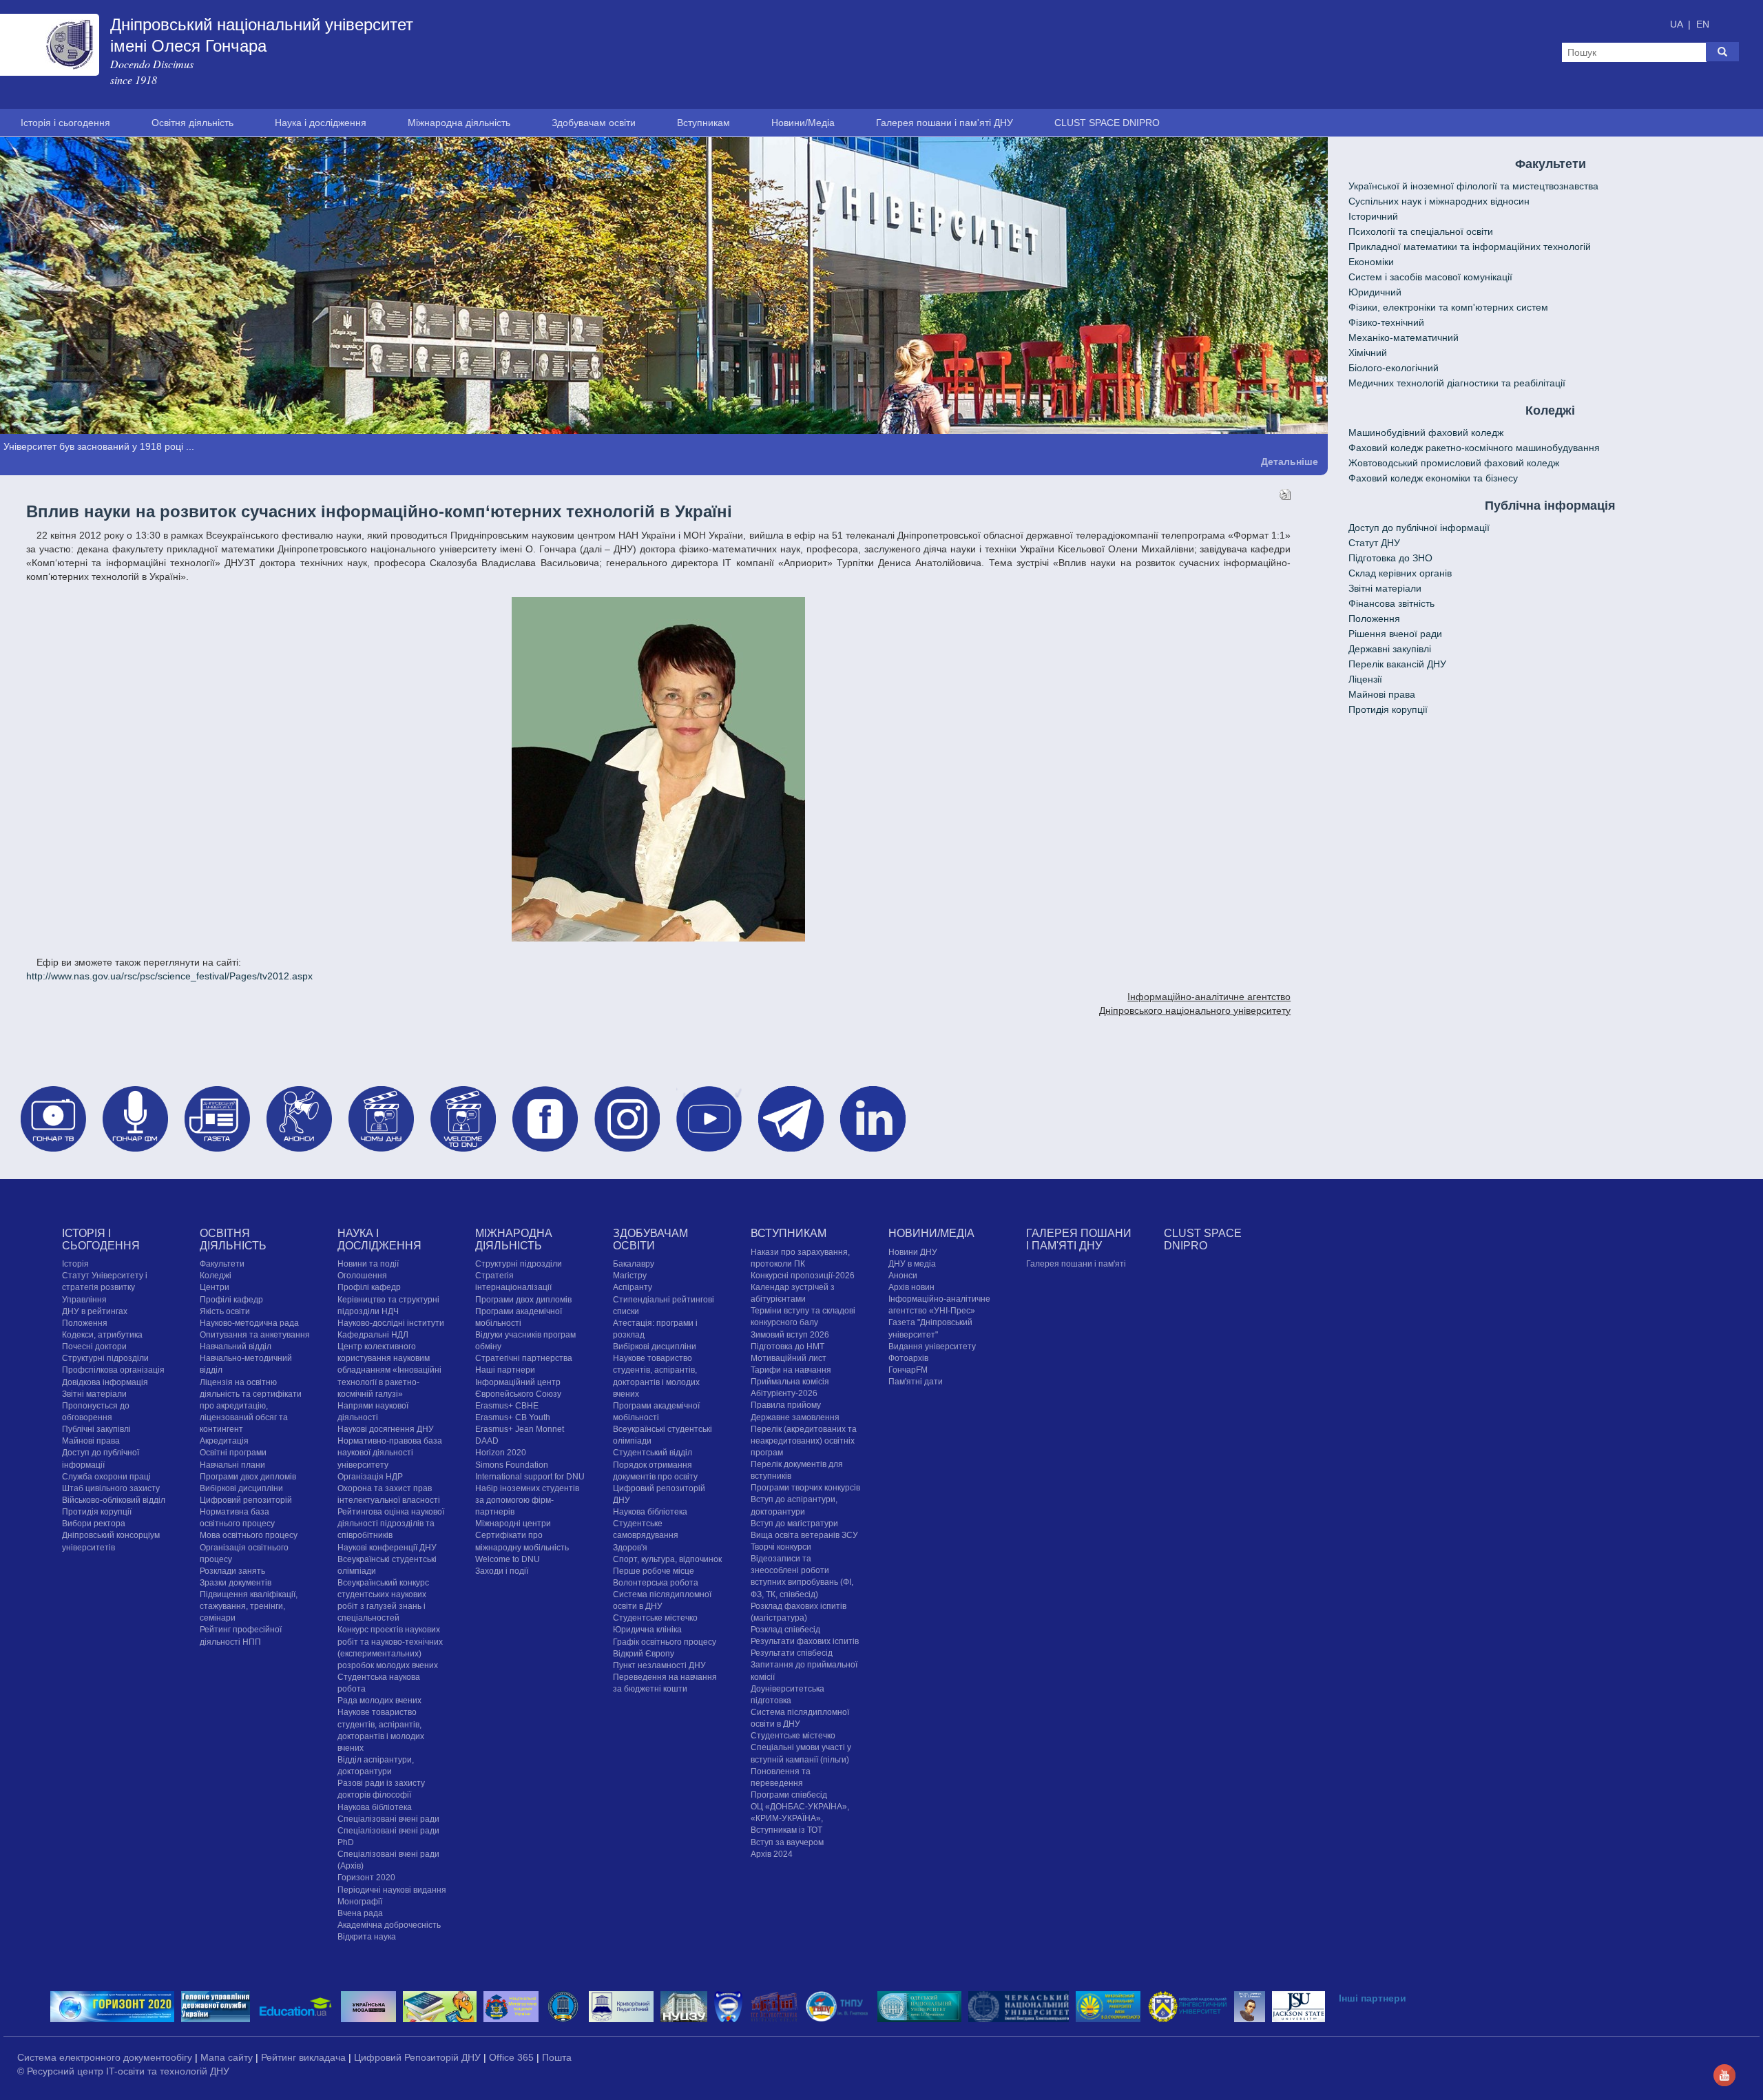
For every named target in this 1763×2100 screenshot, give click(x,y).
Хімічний (1368, 353)
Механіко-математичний (1404, 337)
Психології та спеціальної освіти (1421, 231)
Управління (84, 1299)
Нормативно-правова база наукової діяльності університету (390, 1452)
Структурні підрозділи (105, 1358)
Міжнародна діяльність (459, 123)
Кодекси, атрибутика (102, 1334)
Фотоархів (908, 1358)
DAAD (487, 1440)
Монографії (360, 1901)
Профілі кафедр (231, 1299)
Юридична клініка (647, 1630)
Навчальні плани (232, 1464)
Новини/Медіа (803, 123)
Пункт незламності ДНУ (659, 1665)
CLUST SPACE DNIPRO (1107, 123)
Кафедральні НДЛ (373, 1334)
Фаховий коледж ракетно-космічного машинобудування (1474, 448)
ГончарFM (908, 1369)
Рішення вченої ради (1395, 634)
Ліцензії (1365, 679)
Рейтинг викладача (305, 2057)
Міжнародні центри (513, 1523)
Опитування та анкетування (255, 1334)
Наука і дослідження (321, 123)
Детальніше (1290, 461)
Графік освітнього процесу (665, 1641)
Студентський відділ (653, 1453)
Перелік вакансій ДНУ (1397, 664)
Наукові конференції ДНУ (387, 1547)
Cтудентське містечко (655, 1618)
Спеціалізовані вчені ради (388, 1818)
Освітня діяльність (192, 123)
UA (1678, 24)
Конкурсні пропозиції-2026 (803, 1275)
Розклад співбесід (785, 1629)
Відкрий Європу (644, 1653)
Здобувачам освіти (594, 123)
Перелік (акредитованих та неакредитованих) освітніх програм (804, 1440)
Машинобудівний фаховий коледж (1426, 433)
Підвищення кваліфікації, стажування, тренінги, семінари (249, 1605)
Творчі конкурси (781, 1546)
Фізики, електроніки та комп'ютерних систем (1448, 307)
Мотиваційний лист (789, 1358)
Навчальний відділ (236, 1346)
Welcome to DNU (508, 1559)
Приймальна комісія (790, 1381)
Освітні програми (233, 1453)
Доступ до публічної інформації (1419, 528)
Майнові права (1382, 694)
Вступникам (703, 123)
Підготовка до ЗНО (1390, 558)
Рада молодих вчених (379, 1701)
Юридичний (1375, 292)
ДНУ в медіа (912, 1263)
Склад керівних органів (1400, 573)
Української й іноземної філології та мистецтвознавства (1473, 186)
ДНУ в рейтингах (95, 1311)
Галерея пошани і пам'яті (1076, 1263)
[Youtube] (1724, 2074)
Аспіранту (633, 1287)
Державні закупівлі (1390, 649)
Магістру (630, 1276)
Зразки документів (236, 1582)
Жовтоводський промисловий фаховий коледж (1454, 463)
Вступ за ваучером (787, 1842)
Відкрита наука (367, 1936)
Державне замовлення (795, 1417)
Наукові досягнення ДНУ (386, 1428)
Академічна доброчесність (389, 1924)
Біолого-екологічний (1394, 368)
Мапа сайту (228, 2057)
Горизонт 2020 (366, 1878)
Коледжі (216, 1276)
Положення (1374, 618)
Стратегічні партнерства (524, 1358)
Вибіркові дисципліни (241, 1488)
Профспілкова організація (113, 1370)
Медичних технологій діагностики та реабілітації (1457, 383)
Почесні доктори (94, 1346)
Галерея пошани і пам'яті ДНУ (945, 123)
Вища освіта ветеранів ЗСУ (804, 1535)
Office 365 (513, 2057)
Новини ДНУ (913, 1251)
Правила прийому (786, 1405)
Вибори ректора (94, 1523)
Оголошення (362, 1276)
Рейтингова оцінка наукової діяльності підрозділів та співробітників (391, 1523)
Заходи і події (502, 1570)
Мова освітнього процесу (249, 1535)
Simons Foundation (512, 1464)
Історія (75, 1263)
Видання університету (932, 1346)
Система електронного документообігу (106, 2057)
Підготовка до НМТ (787, 1346)
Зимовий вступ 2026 (790, 1334)
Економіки (1371, 262)
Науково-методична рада (249, 1322)
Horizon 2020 (501, 1453)
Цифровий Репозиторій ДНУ (419, 2057)
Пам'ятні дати (916, 1381)
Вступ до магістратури (794, 1523)
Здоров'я (630, 1547)
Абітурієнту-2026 (784, 1393)
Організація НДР (370, 1476)
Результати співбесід (792, 1653)
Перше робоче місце (654, 1570)
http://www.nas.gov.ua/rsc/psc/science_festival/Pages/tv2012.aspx (169, 975)
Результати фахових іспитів (805, 1641)
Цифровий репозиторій (246, 1499)
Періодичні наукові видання (392, 1889)
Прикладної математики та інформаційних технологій (1470, 247)
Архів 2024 (772, 1853)
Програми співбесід (789, 1794)
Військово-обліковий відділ (114, 1499)
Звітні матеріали (1385, 588)
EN (1703, 24)
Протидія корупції (1388, 709)
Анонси (903, 1275)
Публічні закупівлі (96, 1428)
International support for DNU (530, 1476)
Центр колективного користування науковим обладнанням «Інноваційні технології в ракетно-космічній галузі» (389, 1370)
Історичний (1373, 216)
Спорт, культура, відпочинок (667, 1559)
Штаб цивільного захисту (111, 1488)
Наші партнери (505, 1370)
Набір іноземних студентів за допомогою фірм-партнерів (527, 1499)
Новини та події (368, 1263)
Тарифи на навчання (791, 1369)
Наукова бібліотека (375, 1807)
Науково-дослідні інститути (391, 1322)
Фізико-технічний (1386, 322)
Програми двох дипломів (248, 1476)
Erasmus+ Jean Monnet (520, 1428)
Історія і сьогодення (65, 123)
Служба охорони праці (106, 1476)
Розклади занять (232, 1570)
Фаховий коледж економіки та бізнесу (1433, 478)
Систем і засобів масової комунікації (1430, 277)
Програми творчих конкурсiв (805, 1488)
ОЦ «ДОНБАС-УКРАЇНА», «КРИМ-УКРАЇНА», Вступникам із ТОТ (800, 1818)
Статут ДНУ (1374, 543)
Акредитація (224, 1440)
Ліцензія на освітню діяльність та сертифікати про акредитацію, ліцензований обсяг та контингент (251, 1405)
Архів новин (911, 1287)
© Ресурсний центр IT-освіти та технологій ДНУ (123, 2071)
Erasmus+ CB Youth (513, 1417)
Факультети (222, 1263)
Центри (215, 1287)
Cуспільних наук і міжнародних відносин (1439, 201)
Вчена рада (360, 1913)
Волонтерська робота (656, 1582)
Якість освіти (225, 1311)
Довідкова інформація (105, 1382)
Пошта (557, 2057)
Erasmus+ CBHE (507, 1405)
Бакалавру (634, 1263)
